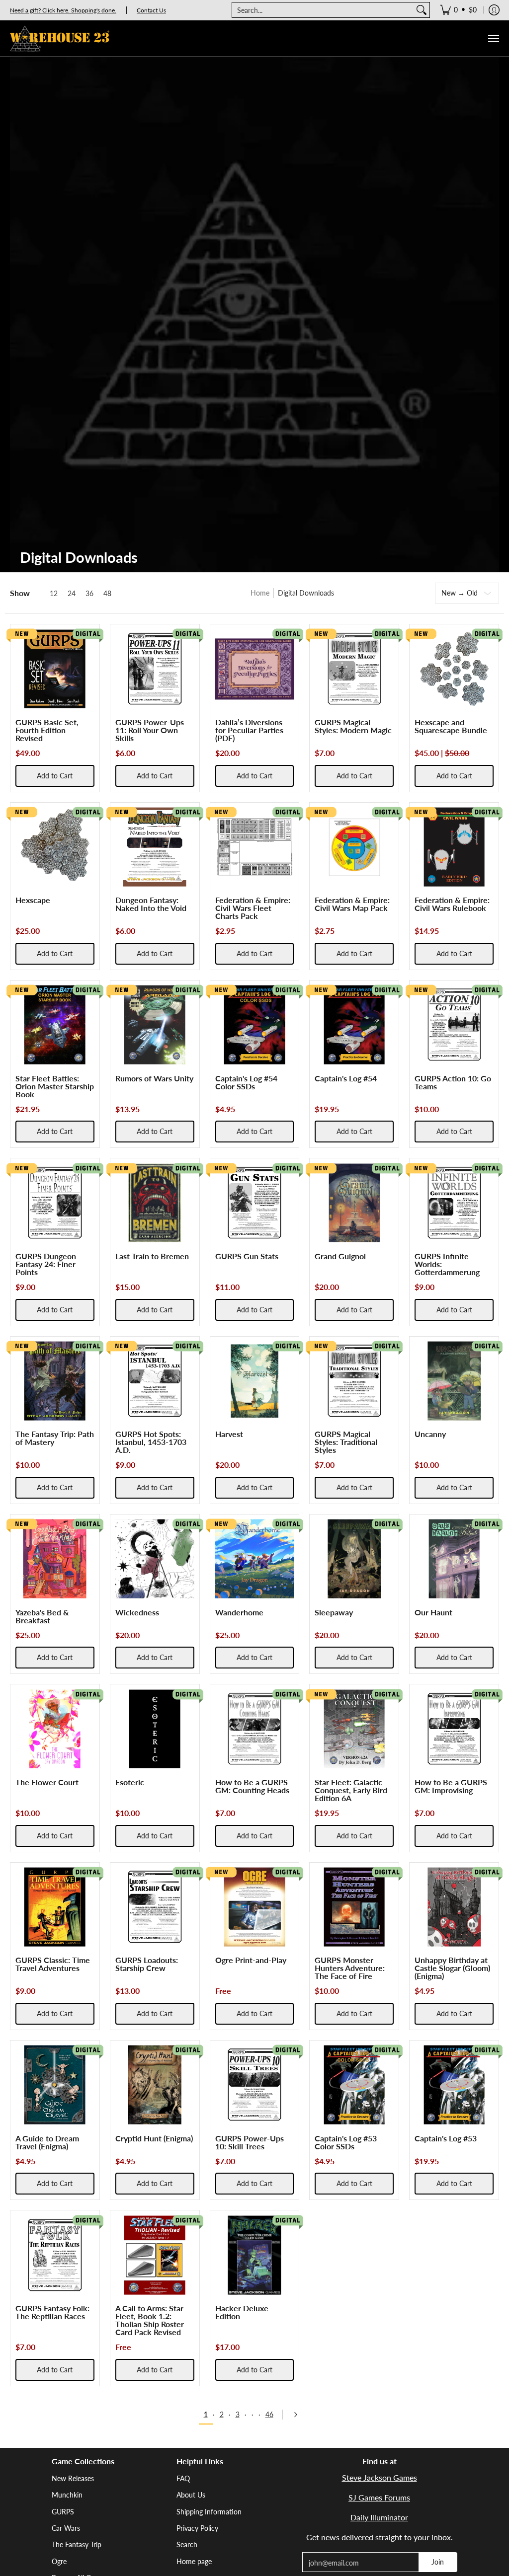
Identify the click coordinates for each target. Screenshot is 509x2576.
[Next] (299, 2415)
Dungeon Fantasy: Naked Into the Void (151, 904)
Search (187, 2544)
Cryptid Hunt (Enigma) (154, 2138)
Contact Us (151, 10)
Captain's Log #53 (446, 2138)
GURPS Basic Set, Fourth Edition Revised (47, 730)
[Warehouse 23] (60, 38)
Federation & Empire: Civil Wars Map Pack (352, 904)
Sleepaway (334, 1612)
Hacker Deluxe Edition (242, 2312)
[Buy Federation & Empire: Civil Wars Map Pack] (354, 847)
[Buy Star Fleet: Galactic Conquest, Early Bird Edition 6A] (354, 1729)
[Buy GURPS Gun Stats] (255, 1203)
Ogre (59, 2561)
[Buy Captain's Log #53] (454, 2085)
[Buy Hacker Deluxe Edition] (255, 2255)
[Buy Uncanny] (454, 1381)
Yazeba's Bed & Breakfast (42, 1616)
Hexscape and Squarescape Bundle (451, 726)
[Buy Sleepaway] (354, 1559)
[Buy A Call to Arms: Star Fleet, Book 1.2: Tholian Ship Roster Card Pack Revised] (155, 2255)
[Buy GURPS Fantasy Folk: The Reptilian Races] (55, 2255)
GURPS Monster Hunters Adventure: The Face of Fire (350, 1968)
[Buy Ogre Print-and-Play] (255, 1907)
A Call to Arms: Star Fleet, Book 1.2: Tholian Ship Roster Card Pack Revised (150, 2320)
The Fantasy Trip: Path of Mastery (55, 1438)
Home (260, 593)
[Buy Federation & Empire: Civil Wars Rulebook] (454, 847)
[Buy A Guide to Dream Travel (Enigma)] (55, 2085)
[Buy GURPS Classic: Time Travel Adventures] (55, 1907)
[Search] (422, 10)
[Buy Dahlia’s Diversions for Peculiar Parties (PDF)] (255, 669)
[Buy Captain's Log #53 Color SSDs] (354, 2085)
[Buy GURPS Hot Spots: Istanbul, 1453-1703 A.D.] (155, 1381)
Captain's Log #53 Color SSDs (346, 2142)
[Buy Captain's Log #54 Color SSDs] (255, 1025)
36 (89, 594)
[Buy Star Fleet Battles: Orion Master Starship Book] (55, 1025)
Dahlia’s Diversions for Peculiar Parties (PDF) (249, 730)
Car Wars (66, 2528)
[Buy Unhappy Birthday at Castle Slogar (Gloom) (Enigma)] (454, 1907)
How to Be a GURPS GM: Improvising (451, 1786)
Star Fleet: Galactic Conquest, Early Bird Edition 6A (351, 1790)
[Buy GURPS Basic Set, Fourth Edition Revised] (55, 669)
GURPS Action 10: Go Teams (453, 1082)
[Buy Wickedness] (155, 1559)
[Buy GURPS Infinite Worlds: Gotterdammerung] (454, 1203)
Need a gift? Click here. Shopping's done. (63, 10)
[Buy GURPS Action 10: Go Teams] (454, 1025)
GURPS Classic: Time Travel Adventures (53, 1964)
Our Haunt (433, 1612)
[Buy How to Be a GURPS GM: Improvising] (454, 1729)
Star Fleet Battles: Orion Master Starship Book (55, 1086)
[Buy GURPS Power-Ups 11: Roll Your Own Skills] (155, 669)
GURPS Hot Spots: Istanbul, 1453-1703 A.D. (151, 1442)
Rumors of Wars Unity (154, 1078)
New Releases (73, 2478)
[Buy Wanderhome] (255, 1559)
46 (269, 2414)
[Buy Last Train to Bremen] (155, 1203)
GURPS (63, 2512)
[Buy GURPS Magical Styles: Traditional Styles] (354, 1381)
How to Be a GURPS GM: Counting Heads (252, 1786)
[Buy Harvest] (255, 1381)
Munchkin (67, 2495)
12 (54, 594)
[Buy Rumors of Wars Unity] (155, 1025)
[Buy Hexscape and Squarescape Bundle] (454, 669)
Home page (194, 2561)
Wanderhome (239, 1612)
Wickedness (137, 1612)
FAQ (183, 2478)
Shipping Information (209, 2512)
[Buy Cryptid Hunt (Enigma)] (155, 2085)
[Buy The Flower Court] (55, 1729)
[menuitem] (458, 10)
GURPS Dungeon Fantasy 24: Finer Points (46, 1264)
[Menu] (493, 38)
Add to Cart (55, 776)
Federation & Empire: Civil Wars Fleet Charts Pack (253, 908)
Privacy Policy (197, 2528)
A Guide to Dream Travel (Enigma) (47, 2142)
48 (107, 594)
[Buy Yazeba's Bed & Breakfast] (55, 1559)
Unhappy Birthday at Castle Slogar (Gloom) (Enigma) (452, 1968)
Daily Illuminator (379, 2517)
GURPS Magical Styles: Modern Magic (353, 726)
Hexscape (33, 900)
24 (72, 594)
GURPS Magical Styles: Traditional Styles (346, 1442)
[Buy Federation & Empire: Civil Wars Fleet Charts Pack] (255, 847)
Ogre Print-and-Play (251, 1960)
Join (438, 2562)
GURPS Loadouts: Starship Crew (147, 1964)
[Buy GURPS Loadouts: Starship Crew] (155, 1907)
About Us (191, 2495)
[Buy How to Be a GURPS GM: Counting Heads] (255, 1729)
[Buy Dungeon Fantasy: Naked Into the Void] (155, 847)
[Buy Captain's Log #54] (354, 1025)
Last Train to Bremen (152, 1256)
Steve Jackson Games (380, 2477)
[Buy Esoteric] (155, 1729)
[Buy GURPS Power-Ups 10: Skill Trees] (255, 2085)
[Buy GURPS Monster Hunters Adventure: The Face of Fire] (354, 1907)
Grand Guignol (340, 1256)
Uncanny (430, 1434)
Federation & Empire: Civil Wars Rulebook (452, 904)
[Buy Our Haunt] (454, 1559)
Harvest (229, 1434)
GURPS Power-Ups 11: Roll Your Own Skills (150, 730)
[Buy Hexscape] (55, 847)
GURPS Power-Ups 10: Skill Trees (250, 2142)
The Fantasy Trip (77, 2544)
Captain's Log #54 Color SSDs (246, 1082)
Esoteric (130, 1782)
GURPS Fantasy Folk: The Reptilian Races (52, 2312)
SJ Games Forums (379, 2497)
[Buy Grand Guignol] (354, 1203)
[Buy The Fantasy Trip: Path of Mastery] (55, 1381)
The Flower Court (47, 1782)
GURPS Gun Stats (247, 1256)
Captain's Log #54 (346, 1078)
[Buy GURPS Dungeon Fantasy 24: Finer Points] (55, 1203)
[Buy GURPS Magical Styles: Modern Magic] (354, 669)
